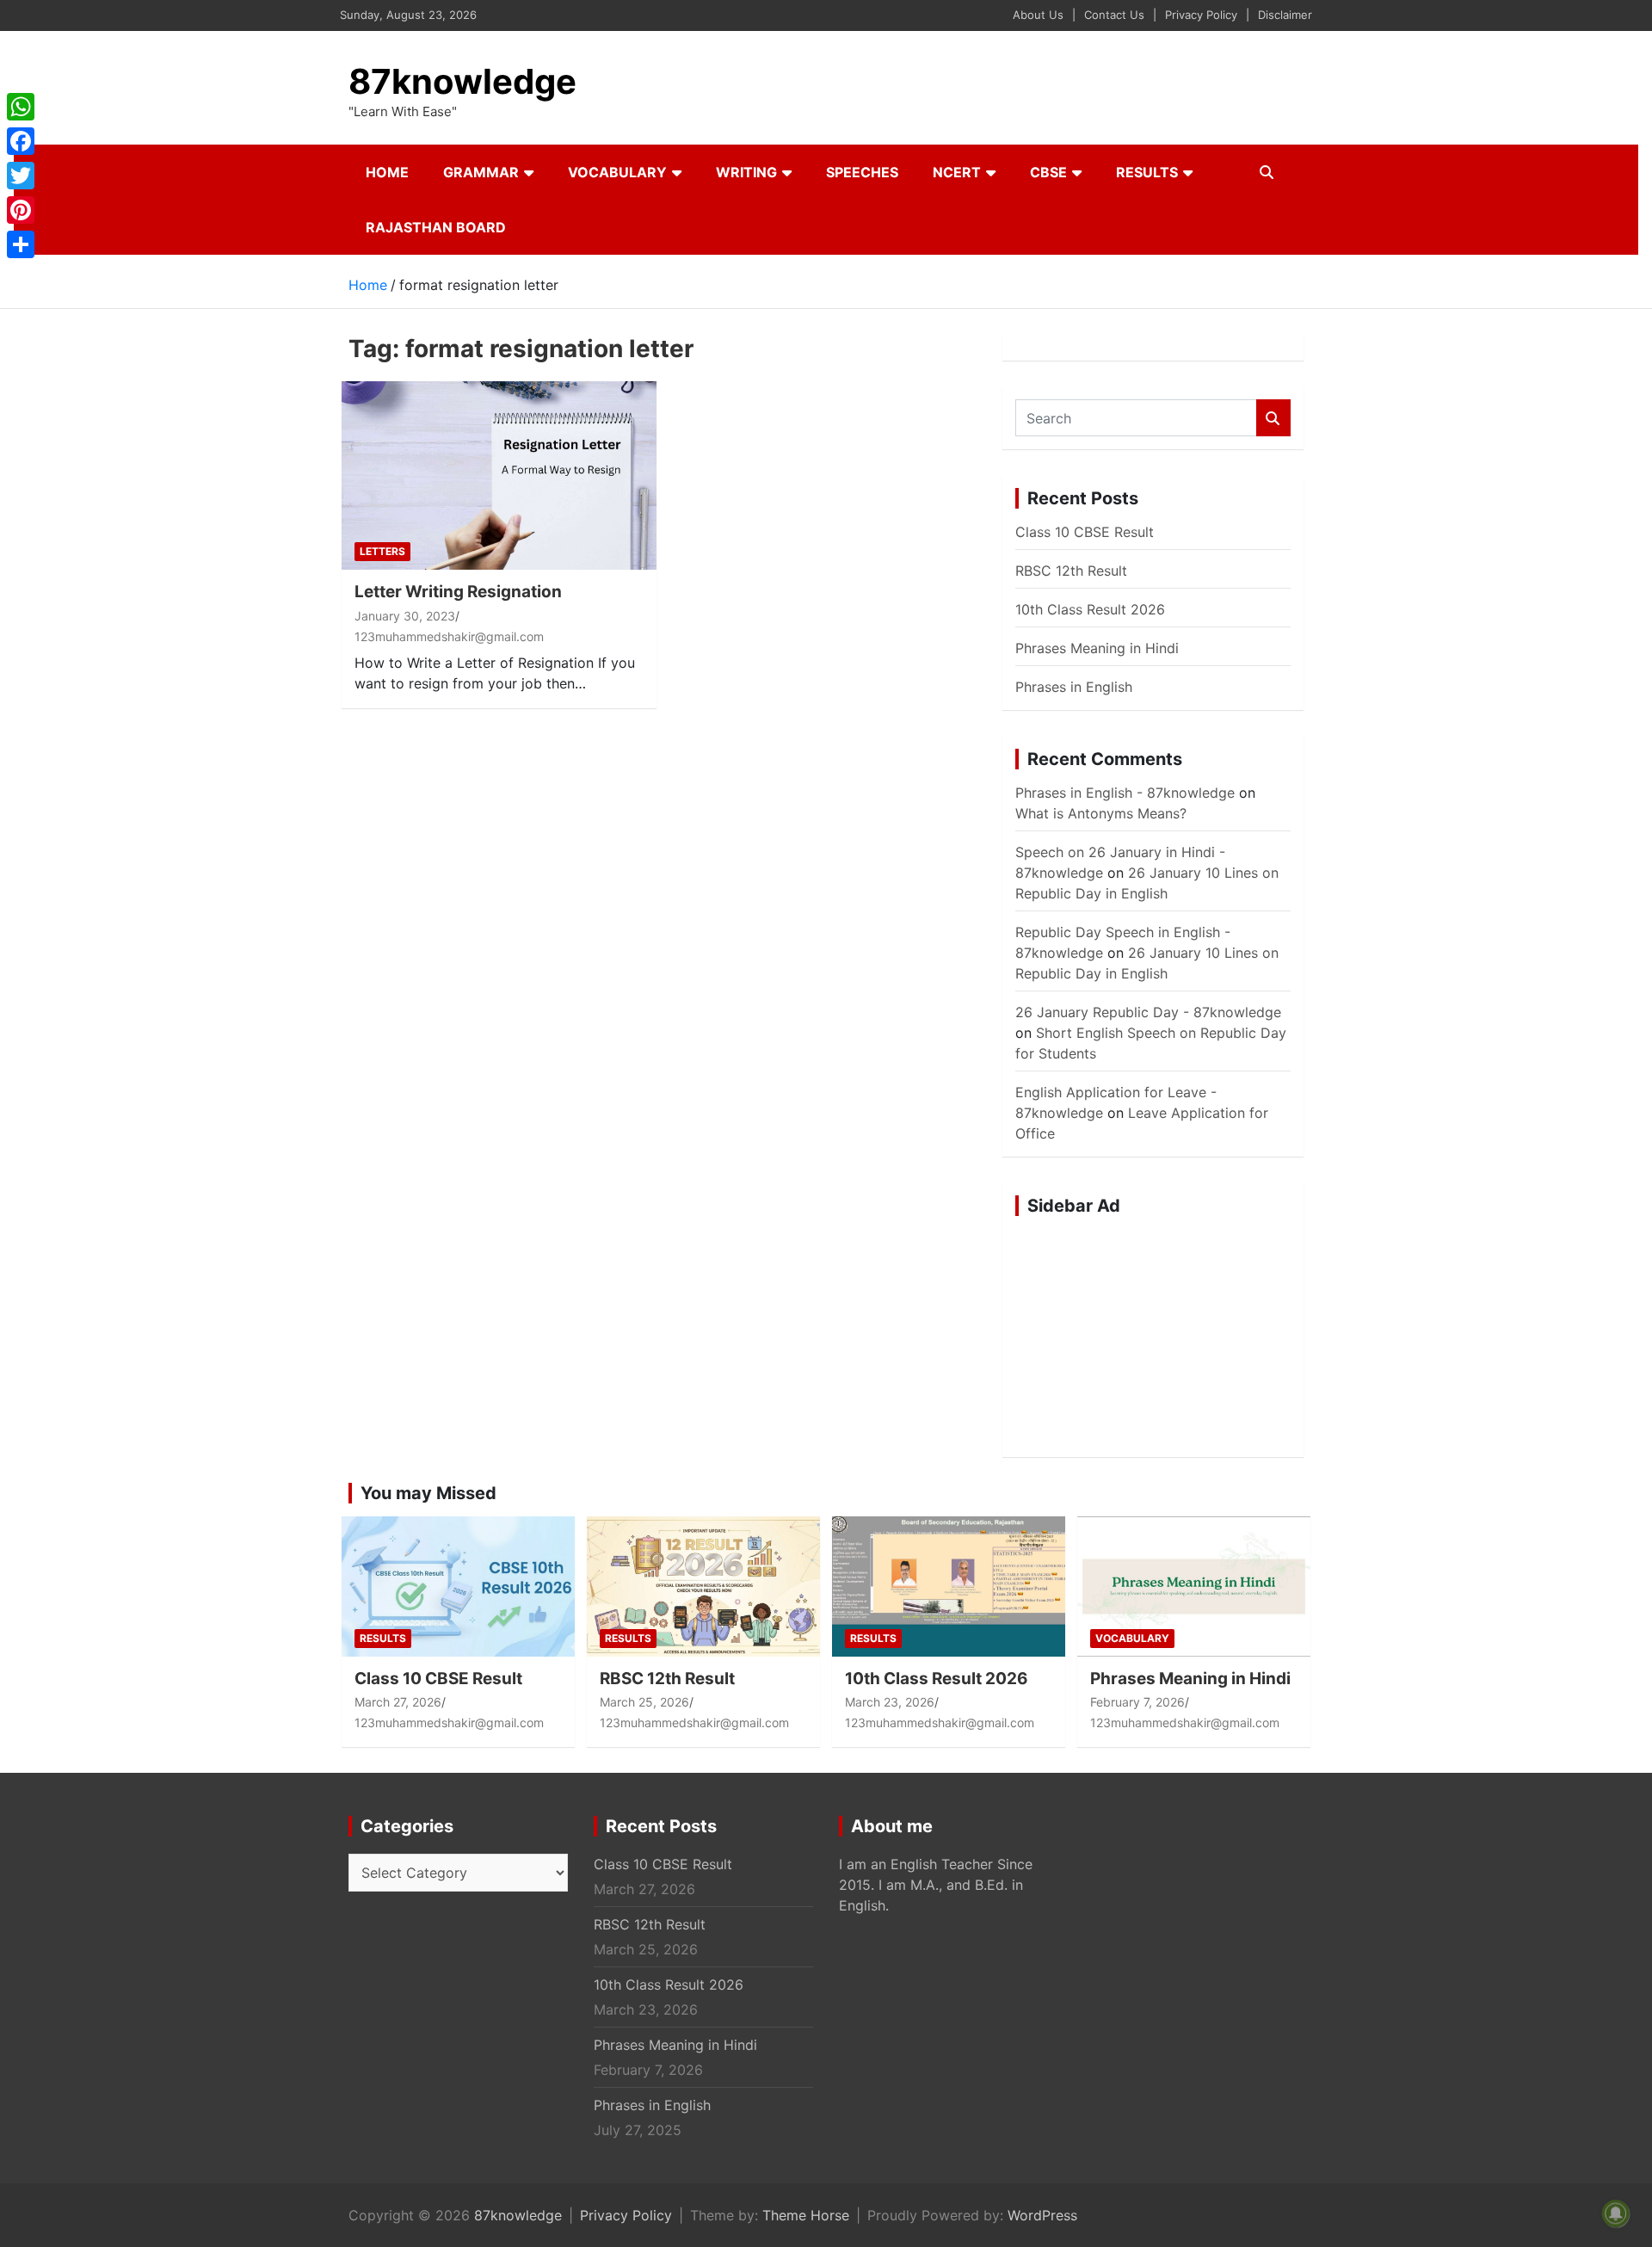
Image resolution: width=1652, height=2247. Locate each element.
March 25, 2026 (644, 1702)
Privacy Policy (1201, 15)
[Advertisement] (1153, 1336)
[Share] (21, 244)
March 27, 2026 (398, 1702)
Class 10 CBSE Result (1085, 532)
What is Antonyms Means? (1101, 813)
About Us (1038, 15)
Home (387, 172)
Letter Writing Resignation (458, 592)
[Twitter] (21, 176)
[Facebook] (21, 141)
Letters (382, 551)
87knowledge (462, 81)
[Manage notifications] (1616, 2213)
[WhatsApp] (21, 107)
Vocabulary (617, 172)
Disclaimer (1285, 15)
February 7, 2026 (1137, 1702)
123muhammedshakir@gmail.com (449, 636)
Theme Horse (806, 2215)
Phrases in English (1074, 687)
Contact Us (1114, 15)
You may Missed (428, 1493)
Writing (746, 172)
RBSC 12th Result (1071, 571)
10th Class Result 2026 (1090, 609)
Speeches (862, 172)
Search (1273, 418)
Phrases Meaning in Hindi (1097, 648)
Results (1147, 172)
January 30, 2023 (405, 616)
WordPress (1042, 2215)
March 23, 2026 (890, 1702)
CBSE (1048, 172)
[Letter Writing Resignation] (499, 475)
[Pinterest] (21, 210)
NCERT (957, 172)
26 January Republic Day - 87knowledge (1148, 1012)
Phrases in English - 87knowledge (1125, 793)
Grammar (481, 172)
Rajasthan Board (436, 227)
